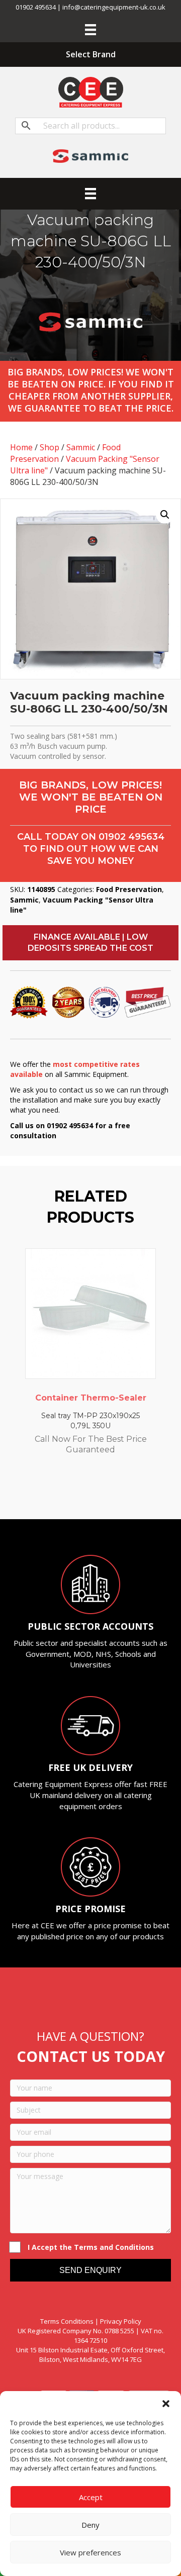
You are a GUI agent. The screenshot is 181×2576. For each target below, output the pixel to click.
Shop (50, 447)
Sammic (81, 447)
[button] (166, 2404)
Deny (90, 2525)
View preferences (90, 2552)
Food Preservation (129, 889)
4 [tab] (85, 1492)
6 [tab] (106, 1492)
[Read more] (146, 1266)
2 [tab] (65, 1492)
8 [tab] (126, 1492)
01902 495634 (131, 837)
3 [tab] (75, 1492)
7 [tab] (116, 1492)
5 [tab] (96, 1492)
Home (21, 447)
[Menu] (90, 30)
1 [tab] (55, 1492)
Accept (91, 2497)
